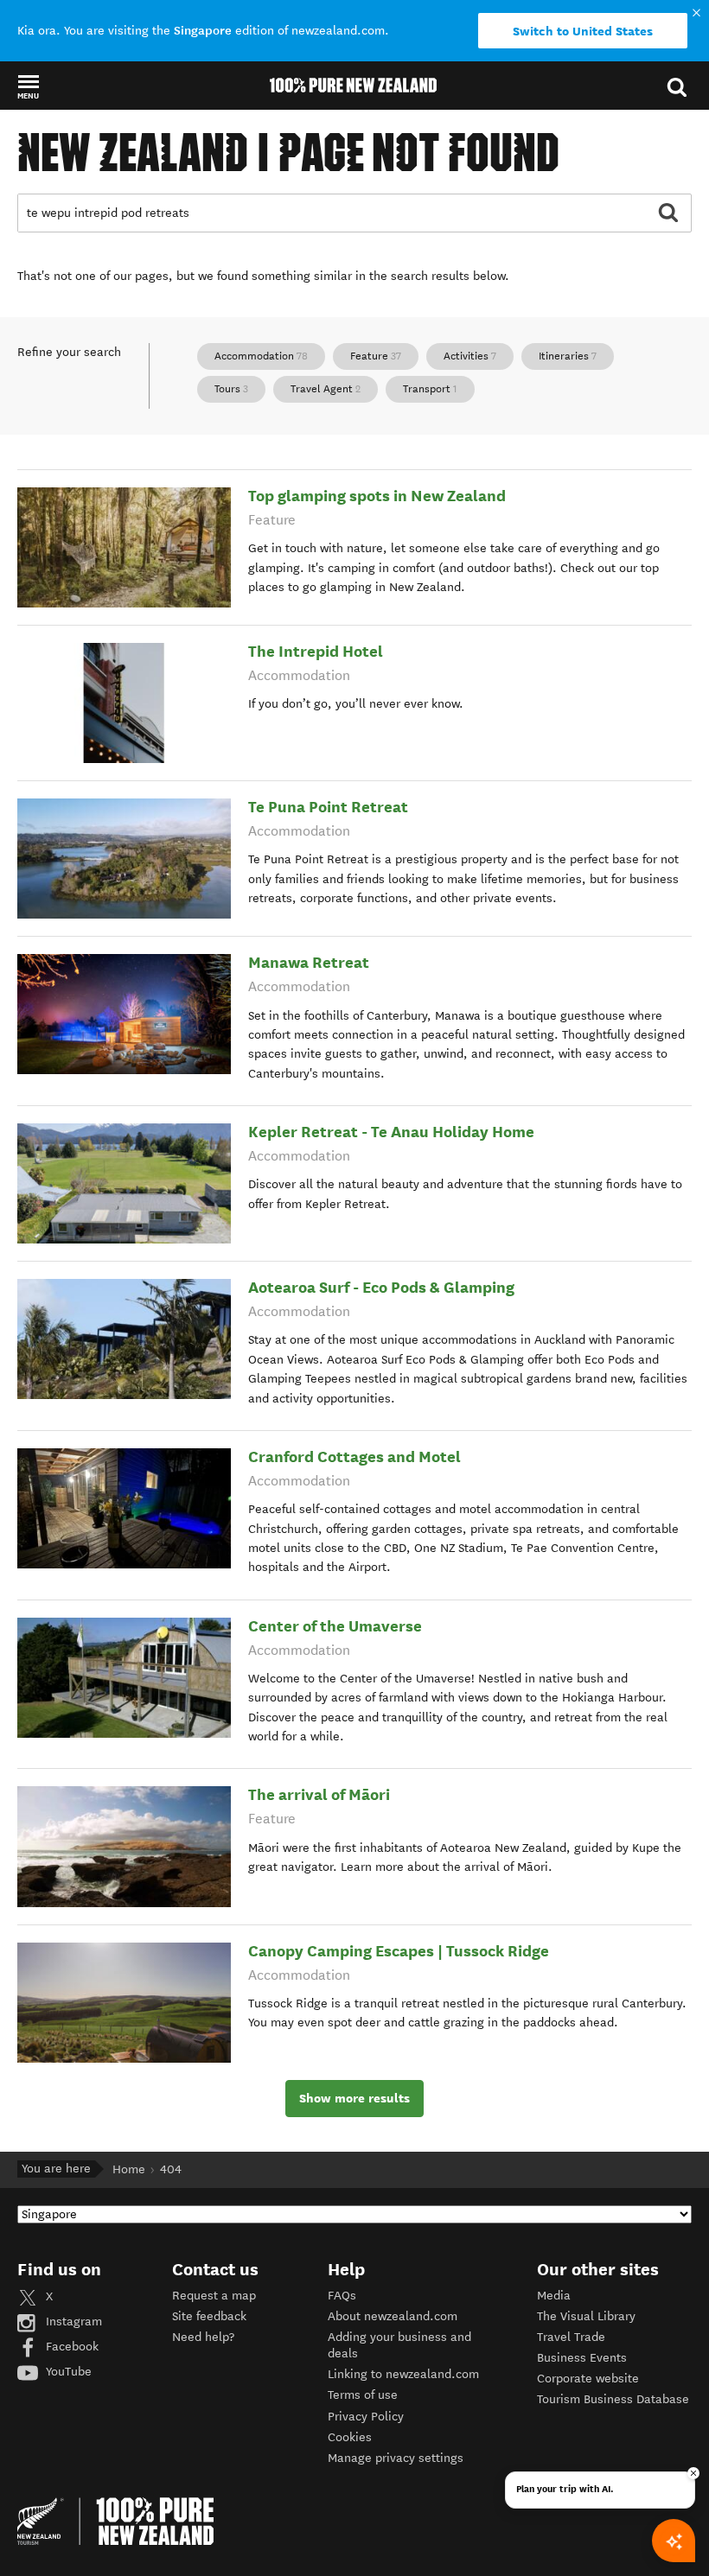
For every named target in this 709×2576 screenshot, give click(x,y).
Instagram (72, 2322)
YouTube (67, 2372)
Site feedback (209, 2316)
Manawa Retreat (309, 962)
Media (554, 2296)
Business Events (582, 2358)
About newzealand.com (393, 2316)
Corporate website (588, 2379)
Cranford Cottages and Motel (354, 1457)
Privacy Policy (366, 2417)
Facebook (70, 2347)
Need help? (203, 2337)
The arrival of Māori (319, 1794)
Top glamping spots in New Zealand (377, 496)
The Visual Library (586, 2316)
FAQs (342, 2296)
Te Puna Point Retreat (328, 807)
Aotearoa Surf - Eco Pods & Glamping (381, 1287)
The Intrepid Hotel (316, 651)
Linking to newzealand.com (403, 2374)
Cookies (350, 2437)
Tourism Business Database (613, 2399)
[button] (28, 86)
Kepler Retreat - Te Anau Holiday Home (391, 1132)
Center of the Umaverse (335, 1626)
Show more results (354, 2098)
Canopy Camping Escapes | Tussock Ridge (399, 1951)
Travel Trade (571, 2337)
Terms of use (363, 2395)
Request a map (214, 2296)
